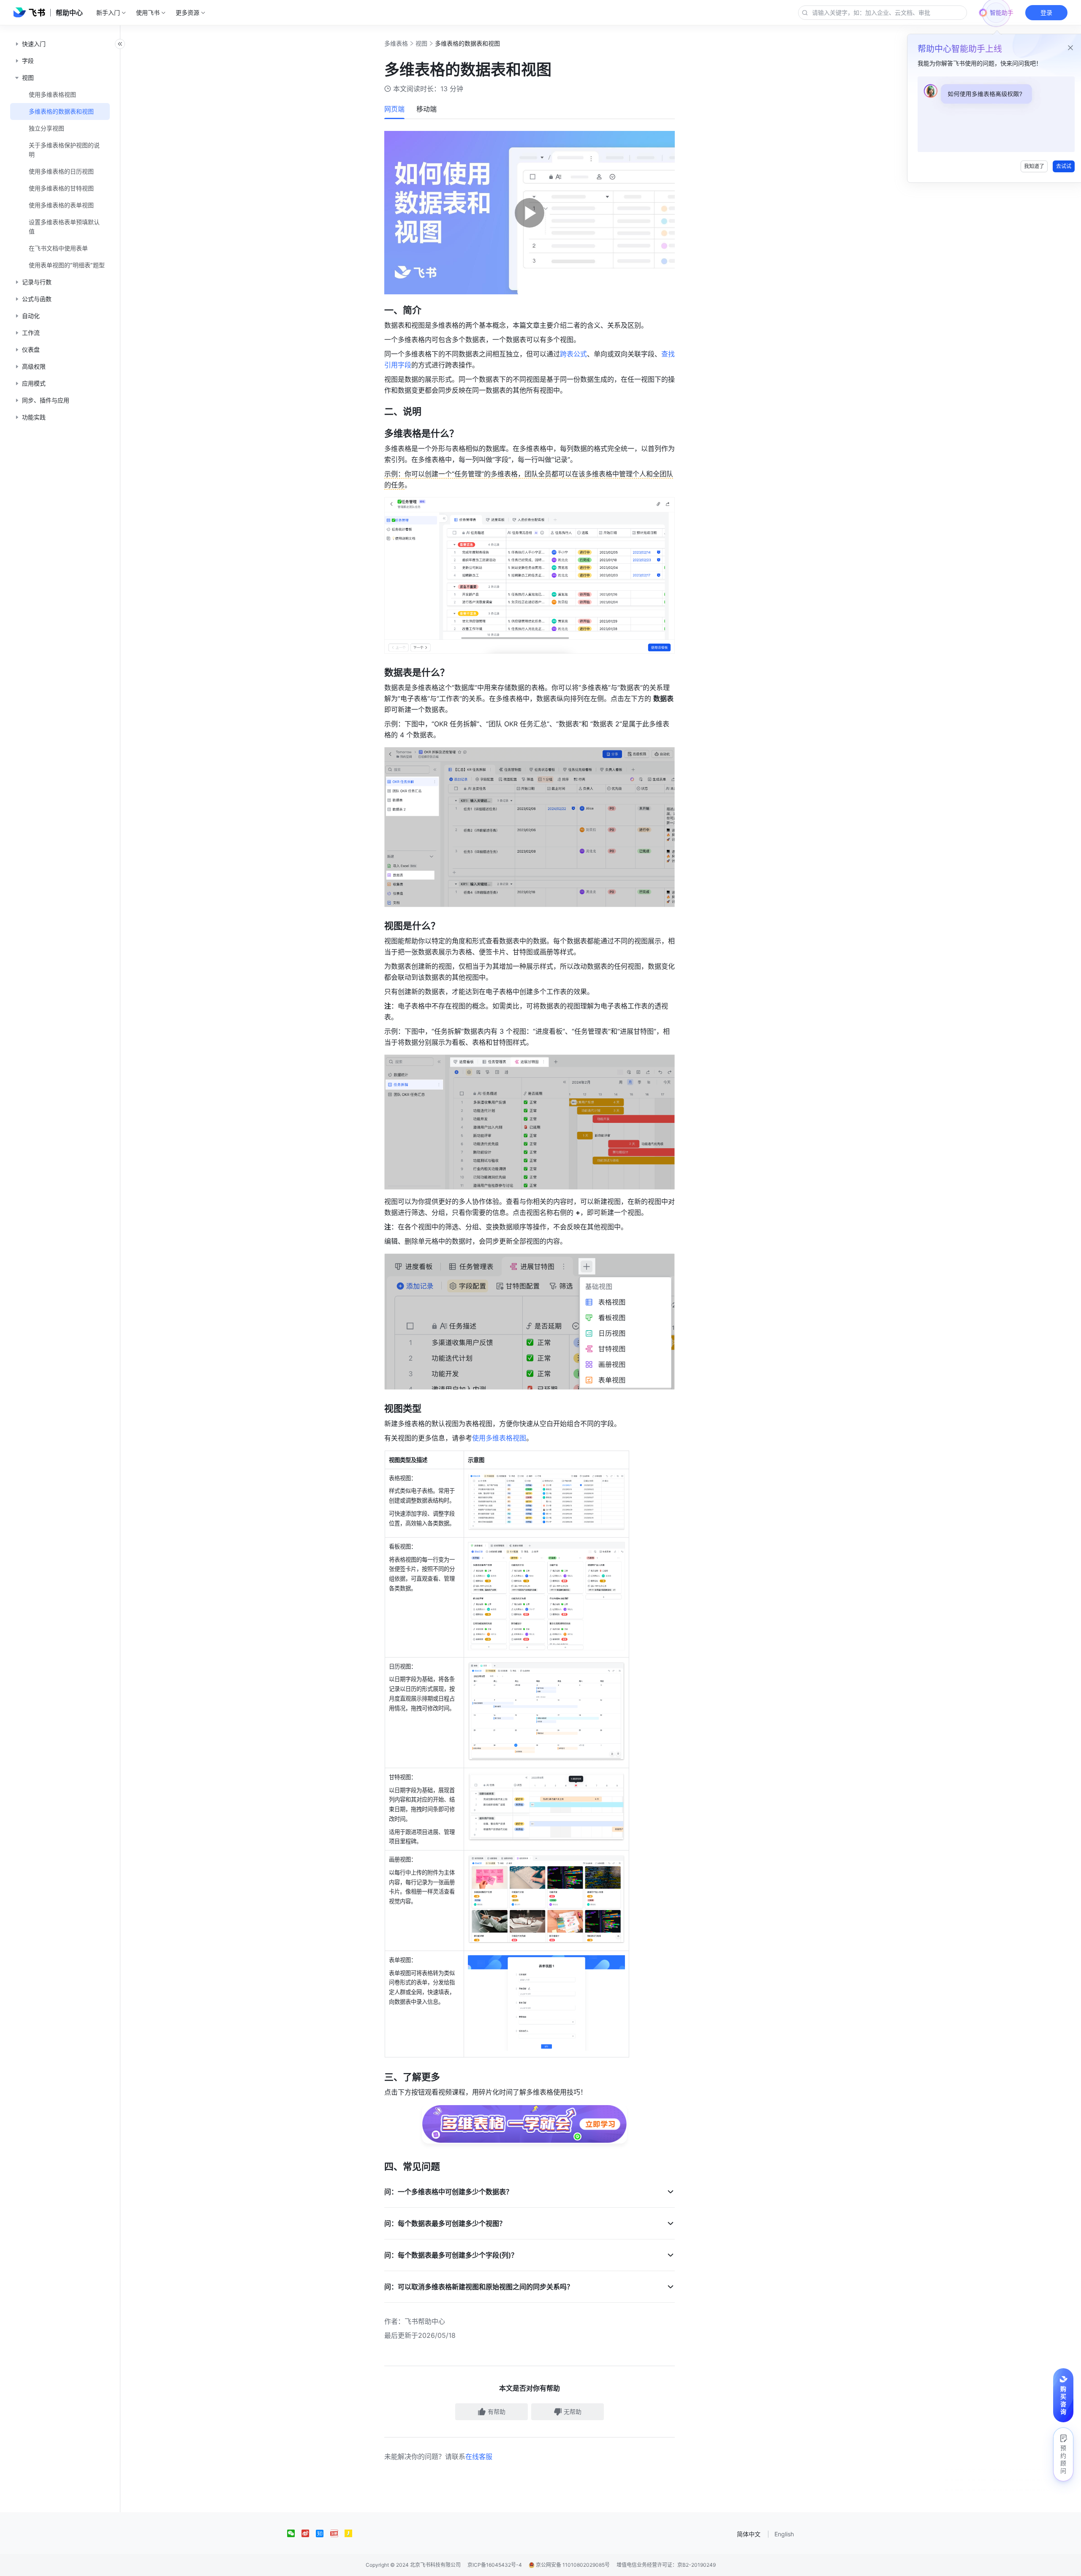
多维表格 (396, 43)
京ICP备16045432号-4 (495, 2565)
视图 (421, 43)
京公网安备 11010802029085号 (572, 2565)
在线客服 (479, 2456)
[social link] (294, 2533)
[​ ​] (529, 2145)
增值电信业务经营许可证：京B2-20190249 (666, 2565)
